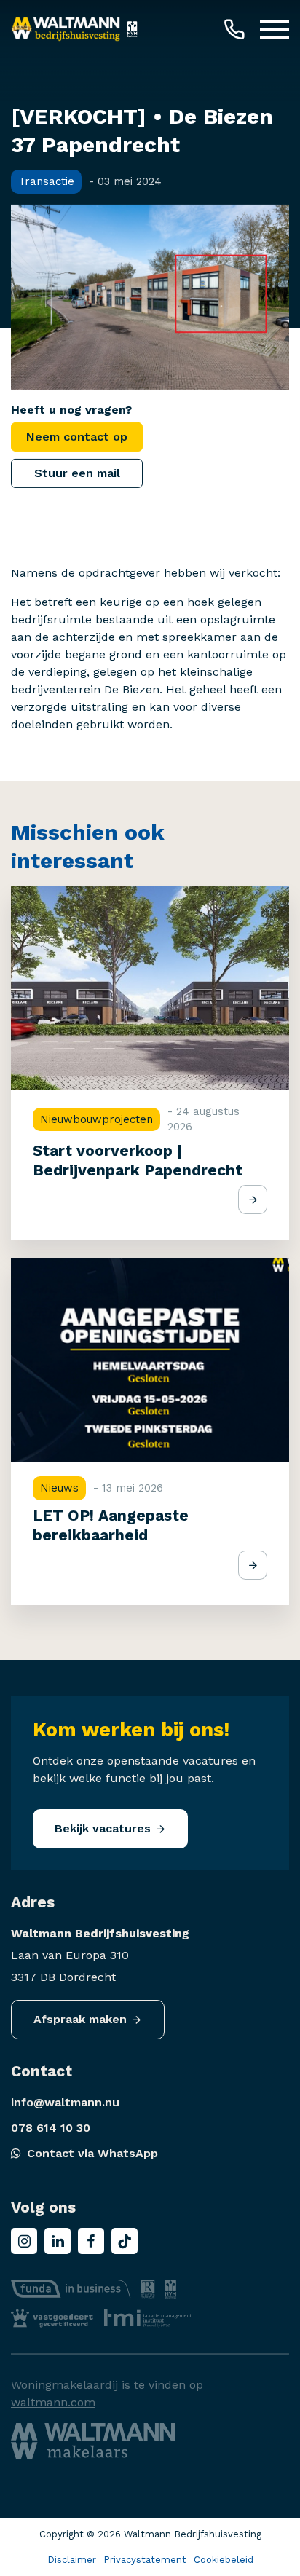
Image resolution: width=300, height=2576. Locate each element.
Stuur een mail (77, 473)
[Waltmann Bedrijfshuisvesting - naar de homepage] (66, 29)
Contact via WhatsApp (92, 2153)
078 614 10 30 (51, 2128)
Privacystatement (145, 2560)
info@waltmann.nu (65, 2102)
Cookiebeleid (224, 2560)
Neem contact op (77, 437)
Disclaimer (72, 2560)
